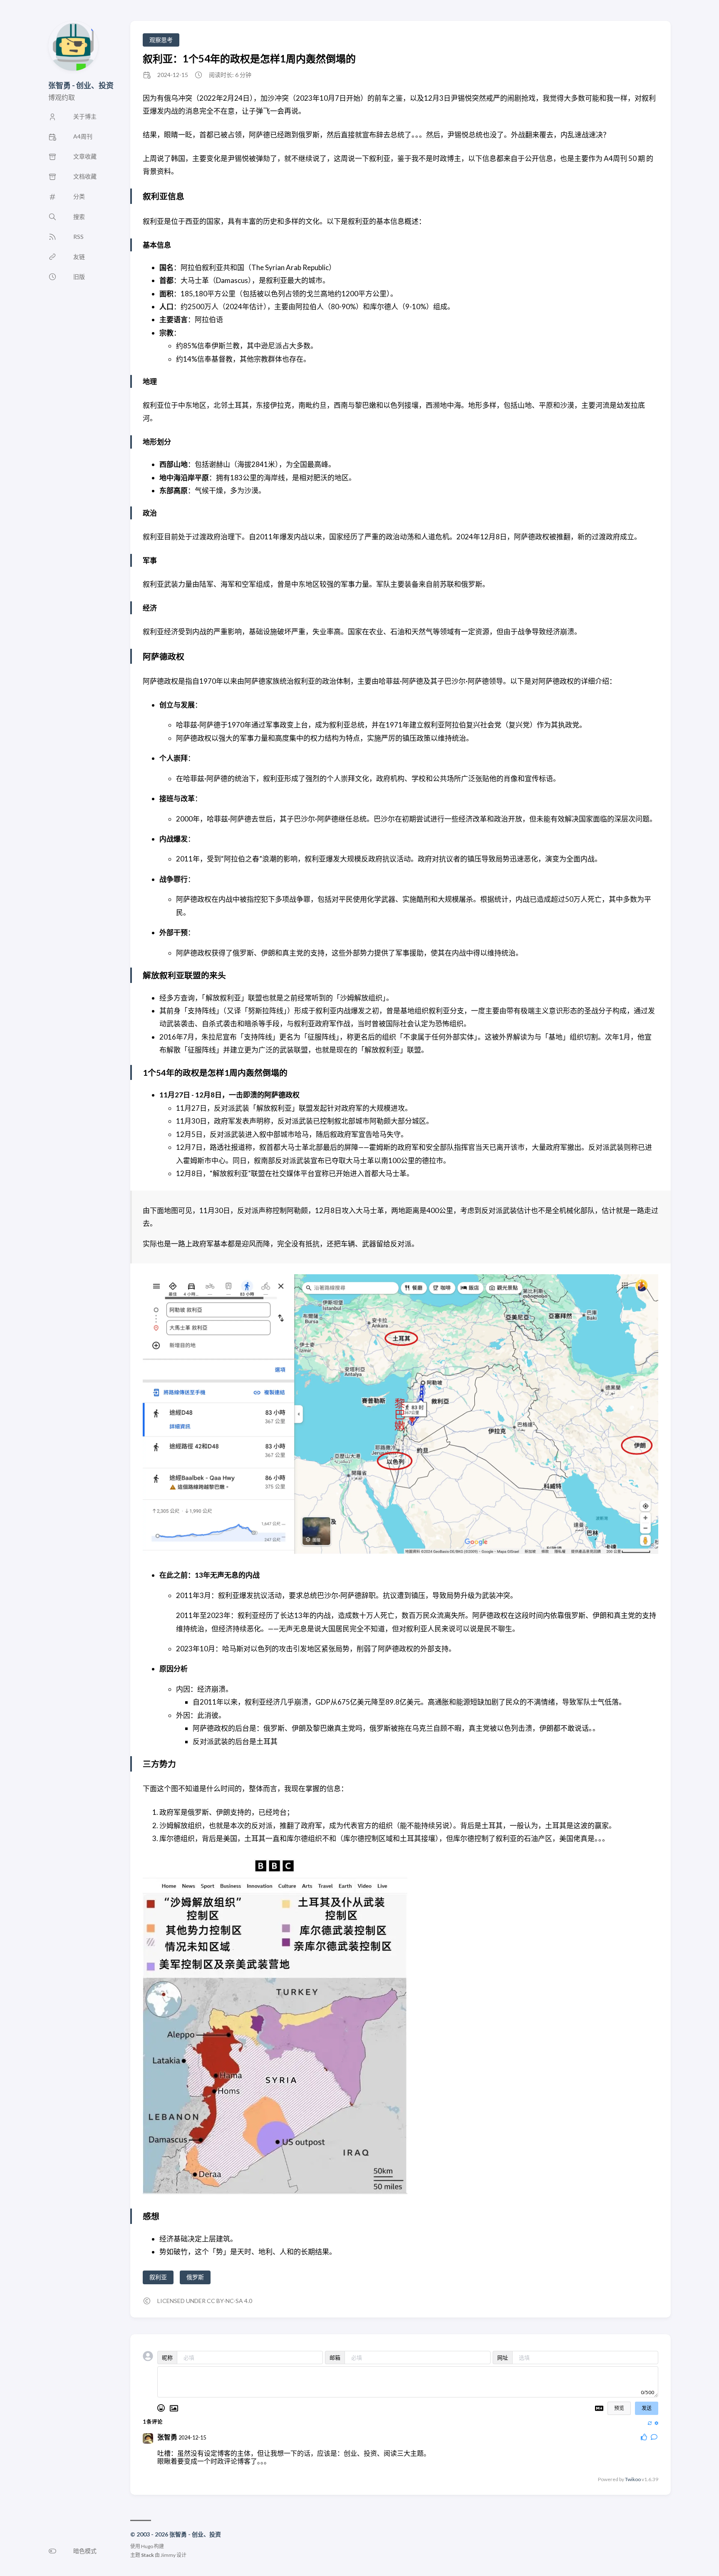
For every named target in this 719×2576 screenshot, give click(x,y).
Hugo (147, 2546)
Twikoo (633, 2479)
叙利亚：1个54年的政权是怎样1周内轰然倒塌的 (249, 58)
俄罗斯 (195, 2277)
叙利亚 (158, 2277)
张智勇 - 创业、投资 (81, 85)
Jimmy (168, 2555)
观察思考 (161, 40)
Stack (148, 2555)
